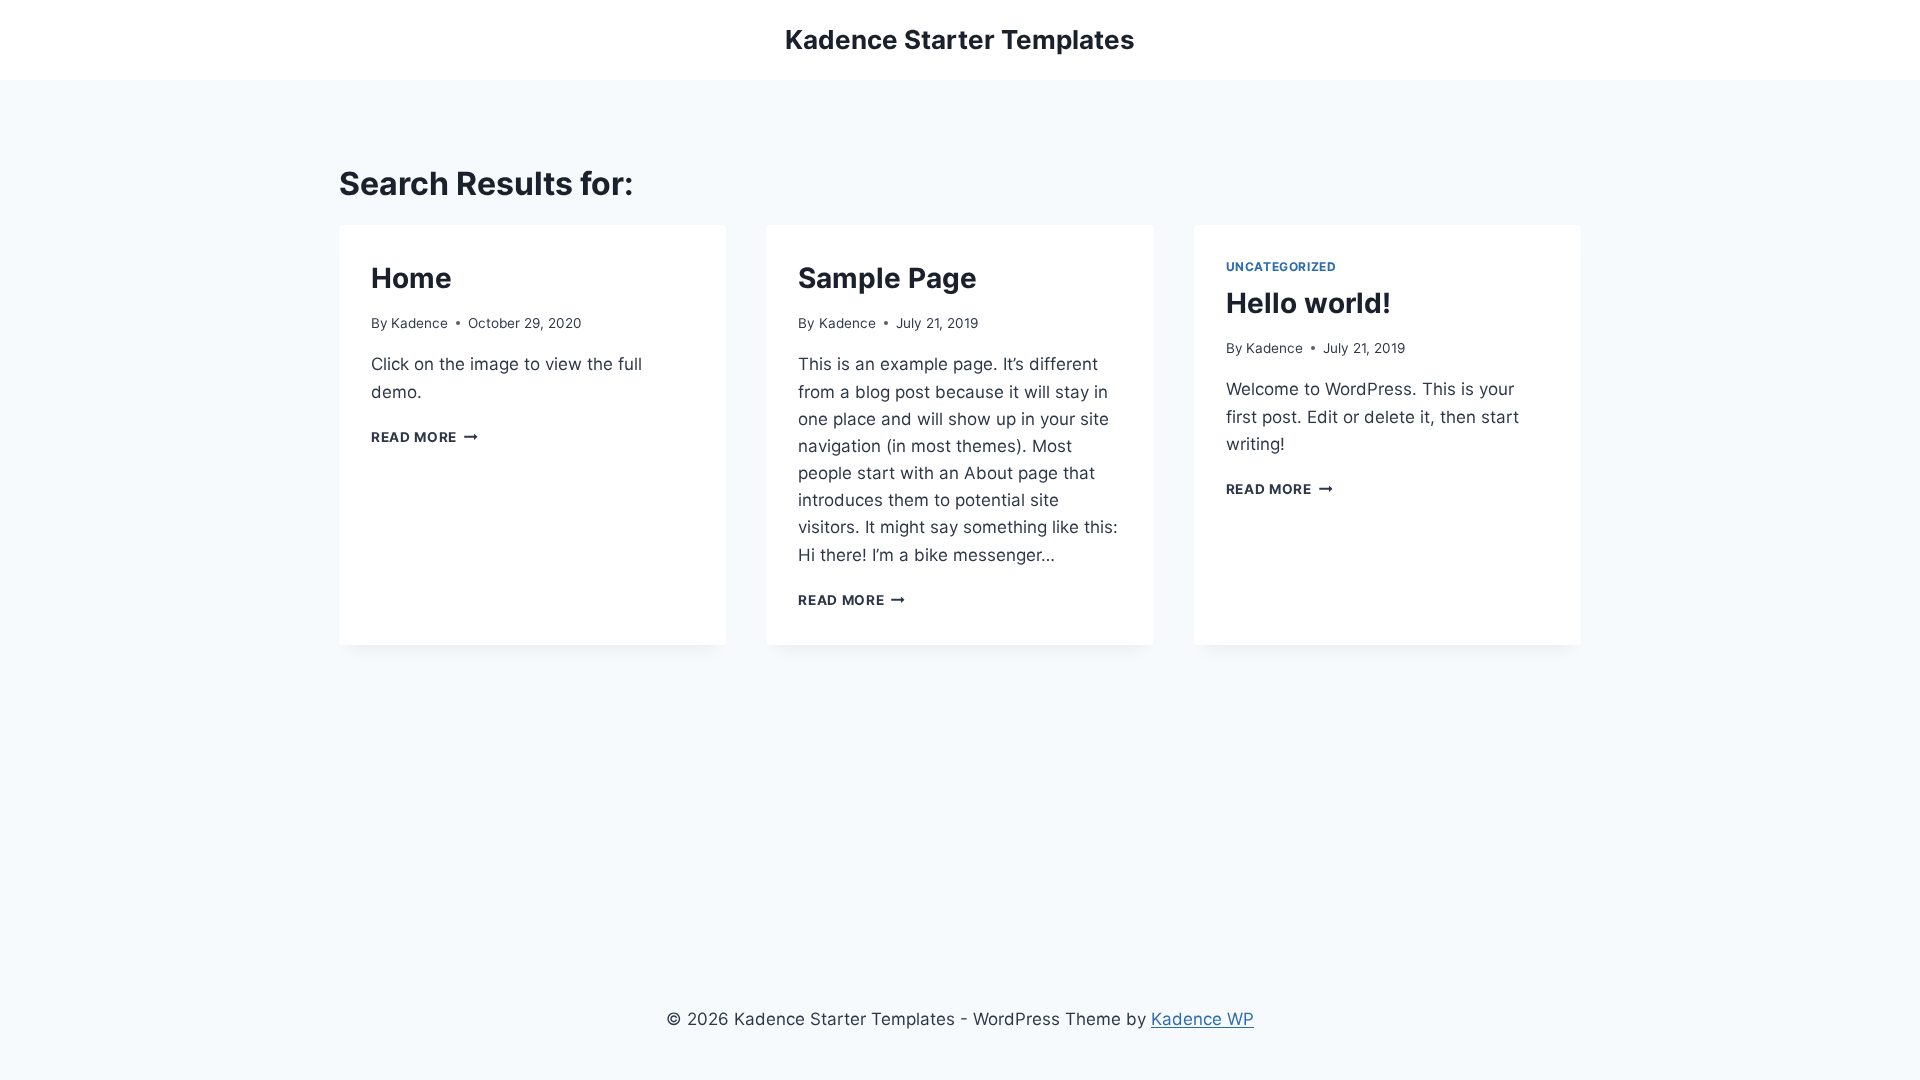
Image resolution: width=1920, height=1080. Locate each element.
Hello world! (1308, 303)
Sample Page (887, 278)
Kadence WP (1202, 1019)
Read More (424, 437)
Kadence (419, 323)
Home (411, 278)
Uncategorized (1281, 266)
